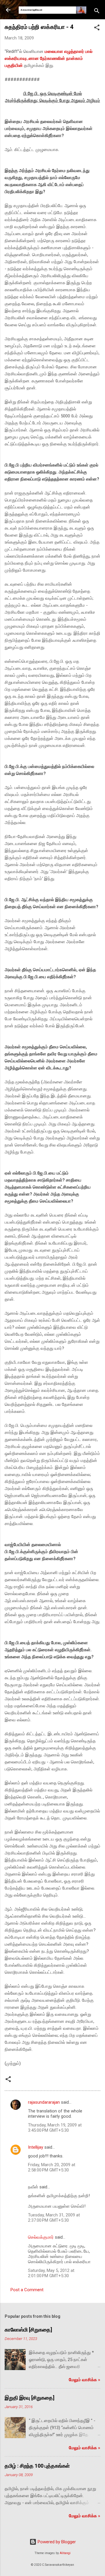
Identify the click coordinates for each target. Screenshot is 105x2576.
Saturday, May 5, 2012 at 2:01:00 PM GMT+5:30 (51, 2273)
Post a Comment (27, 2290)
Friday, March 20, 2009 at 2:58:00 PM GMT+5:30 (52, 2167)
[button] (97, 28)
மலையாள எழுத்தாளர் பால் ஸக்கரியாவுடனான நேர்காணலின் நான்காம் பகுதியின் (49, 58)
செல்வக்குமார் (41, 2237)
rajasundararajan (44, 2102)
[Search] (97, 12)
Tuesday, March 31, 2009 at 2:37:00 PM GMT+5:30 (54, 2218)
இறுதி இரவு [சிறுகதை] (30, 2398)
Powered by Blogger (56, 2542)
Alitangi (65, 2553)
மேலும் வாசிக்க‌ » (85, 2380)
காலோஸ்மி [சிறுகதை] (28, 2330)
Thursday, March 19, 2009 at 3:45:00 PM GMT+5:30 (55, 2128)
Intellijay (36, 2147)
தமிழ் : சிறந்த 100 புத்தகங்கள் (37, 2466)
